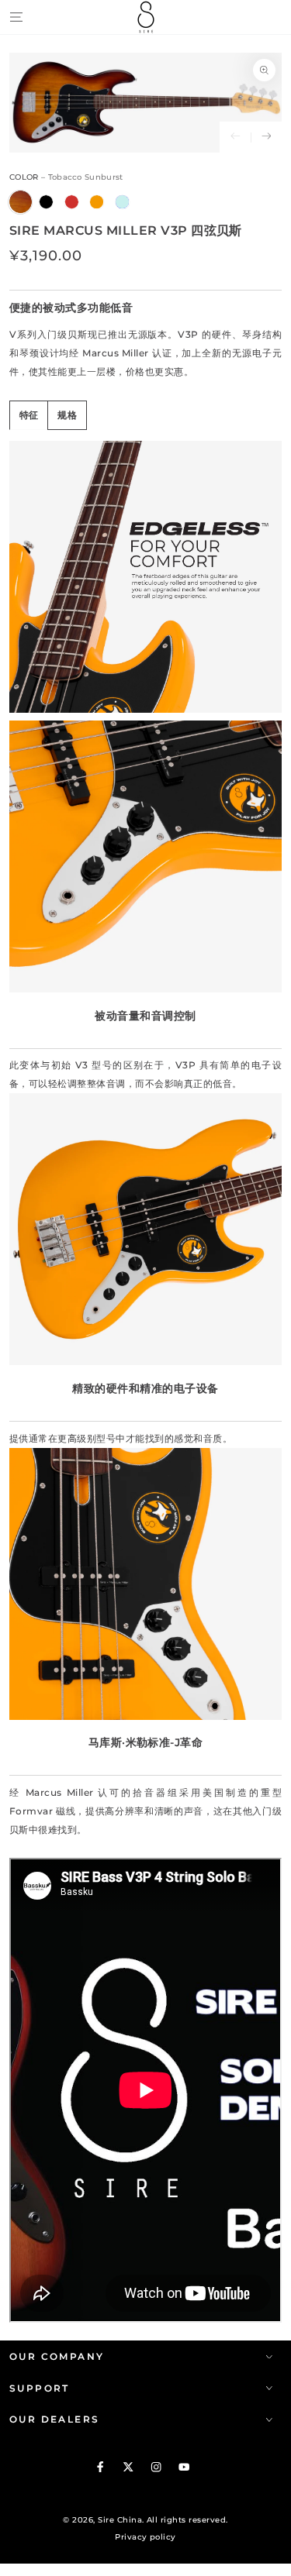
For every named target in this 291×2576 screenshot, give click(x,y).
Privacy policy (145, 2537)
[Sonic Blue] (122, 202)
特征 (29, 415)
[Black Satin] (46, 202)
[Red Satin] (72, 202)
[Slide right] (266, 137)
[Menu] (16, 17)
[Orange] (97, 202)
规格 (67, 415)
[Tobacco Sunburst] (21, 202)
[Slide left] (235, 137)
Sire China (120, 2520)
